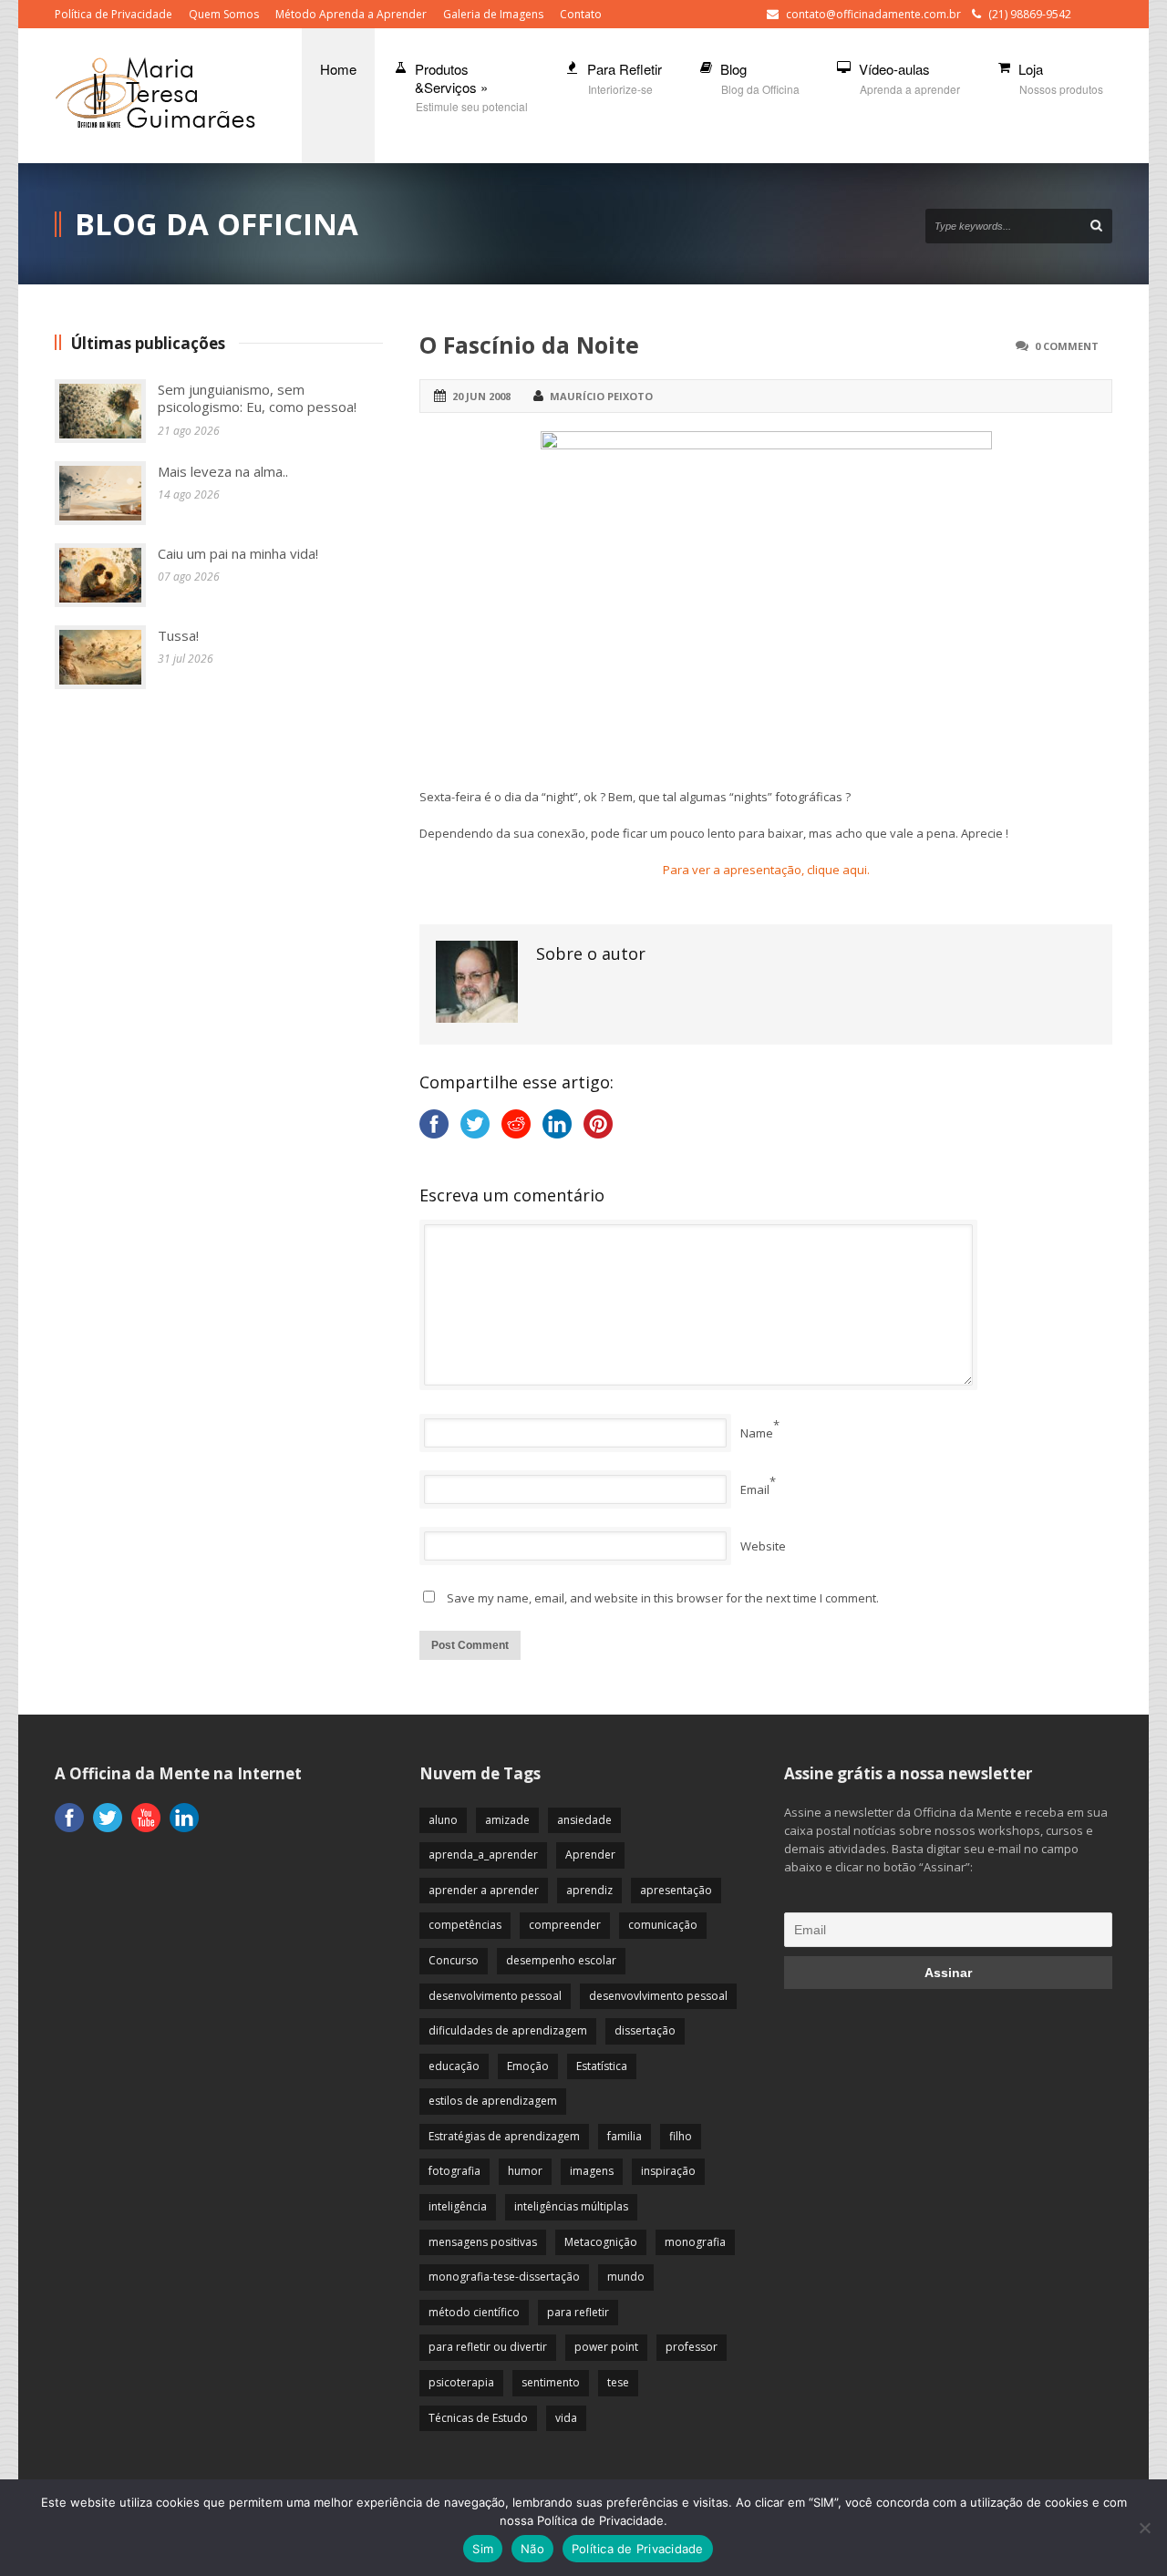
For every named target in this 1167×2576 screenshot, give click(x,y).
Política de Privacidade (114, 14)
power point (606, 2347)
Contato (581, 14)
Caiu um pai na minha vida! (238, 553)
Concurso (454, 1960)
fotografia (454, 2171)
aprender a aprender (484, 1890)
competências (465, 1925)
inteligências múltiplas (571, 2206)
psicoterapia (461, 2382)
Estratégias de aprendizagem (504, 2136)
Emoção (528, 2066)
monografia (695, 2242)
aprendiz (589, 1890)
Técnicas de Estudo (478, 2418)
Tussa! (178, 635)
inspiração (668, 2171)
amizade (507, 1820)
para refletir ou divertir (488, 2347)
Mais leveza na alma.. (223, 471)
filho (681, 2136)
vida (566, 2418)
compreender (565, 1925)
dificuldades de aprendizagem (508, 2030)
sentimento (551, 2382)
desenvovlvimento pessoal (658, 1996)
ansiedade (584, 1820)
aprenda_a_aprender (483, 1855)
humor (525, 2171)
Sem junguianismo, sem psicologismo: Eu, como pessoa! (257, 398)
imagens (592, 2171)
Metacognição (601, 2242)
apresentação (676, 1890)
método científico (474, 2312)
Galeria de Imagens (493, 14)
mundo (626, 2277)
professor (692, 2347)
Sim (483, 2549)
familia (625, 2136)
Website (763, 1546)
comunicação (663, 1925)
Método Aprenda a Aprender (351, 14)
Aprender (590, 1855)
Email (755, 1489)
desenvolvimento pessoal (495, 1996)
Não (532, 2549)
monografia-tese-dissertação (504, 2277)
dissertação (645, 2030)
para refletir (578, 2312)
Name (757, 1433)
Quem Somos (224, 14)
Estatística (602, 2066)
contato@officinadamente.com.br (873, 14)
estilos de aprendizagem (493, 2101)
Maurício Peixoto (601, 396)
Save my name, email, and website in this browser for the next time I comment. (663, 1598)
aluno (443, 1820)
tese (618, 2382)
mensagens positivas (483, 2242)
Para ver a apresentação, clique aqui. (766, 870)
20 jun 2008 (481, 396)
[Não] (1144, 2528)
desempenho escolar (561, 1960)
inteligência (458, 2206)
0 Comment (1067, 346)
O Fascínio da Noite (529, 345)
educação (454, 2066)
